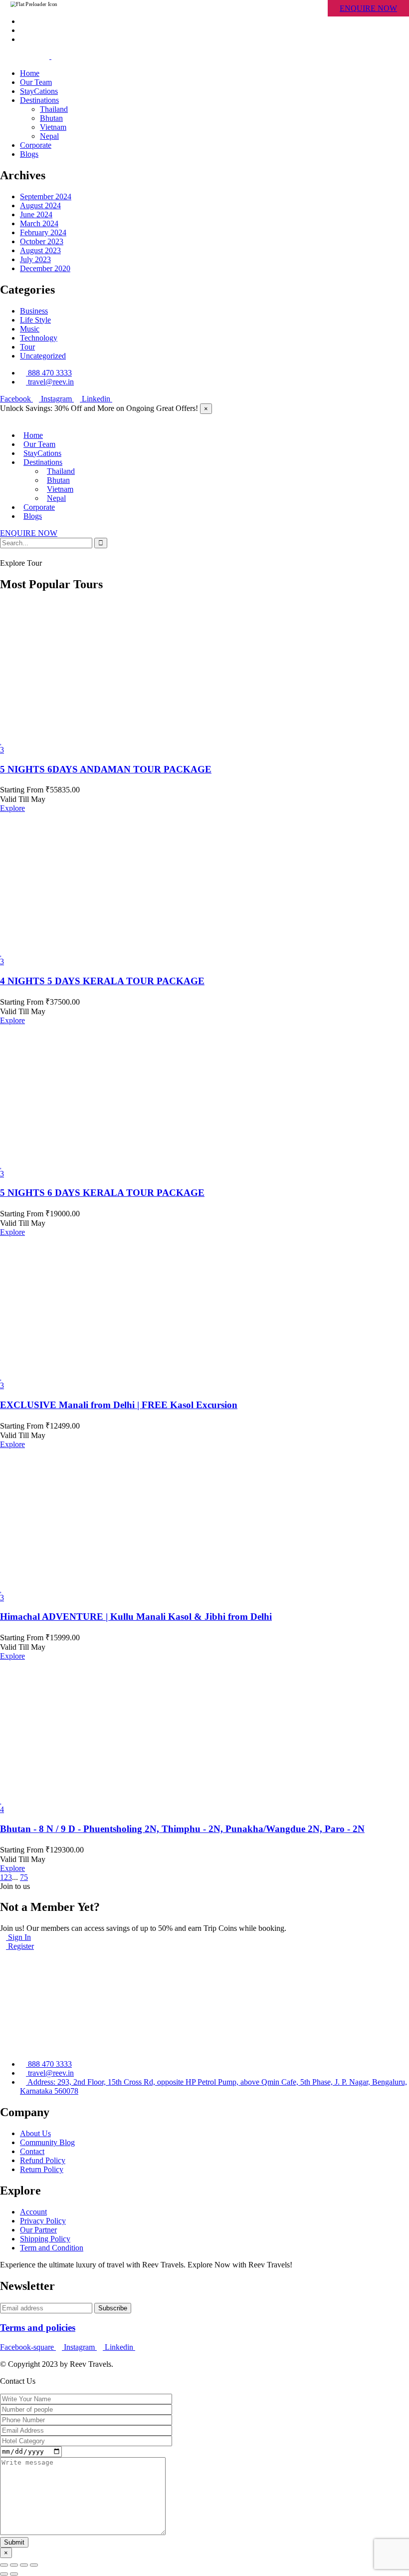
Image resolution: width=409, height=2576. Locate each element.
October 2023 (42, 241)
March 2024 (39, 223)
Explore (12, 808)
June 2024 (36, 214)
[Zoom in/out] (34, 2565)
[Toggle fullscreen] (24, 2565)
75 (24, 1877)
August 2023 (40, 250)
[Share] (14, 2565)
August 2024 (40, 205)
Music (30, 329)
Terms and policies (38, 2328)
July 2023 (35, 259)
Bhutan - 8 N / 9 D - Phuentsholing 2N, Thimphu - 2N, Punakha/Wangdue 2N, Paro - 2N (182, 1829)
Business (34, 311)
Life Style (35, 320)
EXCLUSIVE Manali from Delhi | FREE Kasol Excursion (119, 1405)
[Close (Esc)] (4, 2565)
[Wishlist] (1, 741)
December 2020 (45, 268)
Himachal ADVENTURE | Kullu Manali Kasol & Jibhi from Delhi (136, 1617)
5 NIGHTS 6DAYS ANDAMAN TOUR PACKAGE (106, 769)
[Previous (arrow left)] (4, 2574)
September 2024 (46, 196)
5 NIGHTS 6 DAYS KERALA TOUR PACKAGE (102, 1193)
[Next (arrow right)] (14, 2574)
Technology (39, 338)
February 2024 (43, 232)
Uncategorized (43, 356)
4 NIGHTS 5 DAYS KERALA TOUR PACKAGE (102, 981)
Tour (27, 347)
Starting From (22, 790)
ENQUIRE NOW (368, 8)
